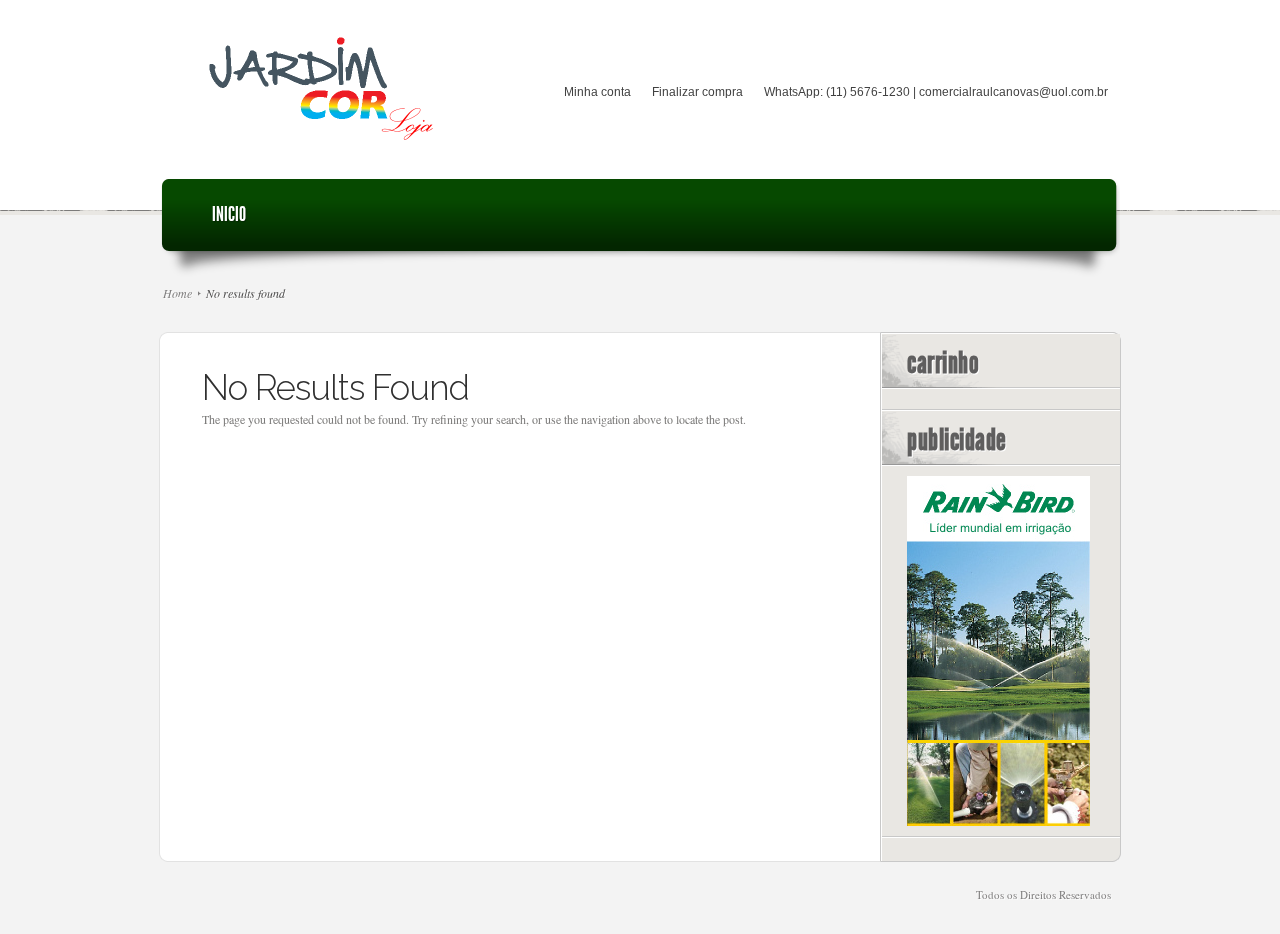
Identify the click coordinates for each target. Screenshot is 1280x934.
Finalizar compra (697, 92)
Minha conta (597, 92)
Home (177, 293)
